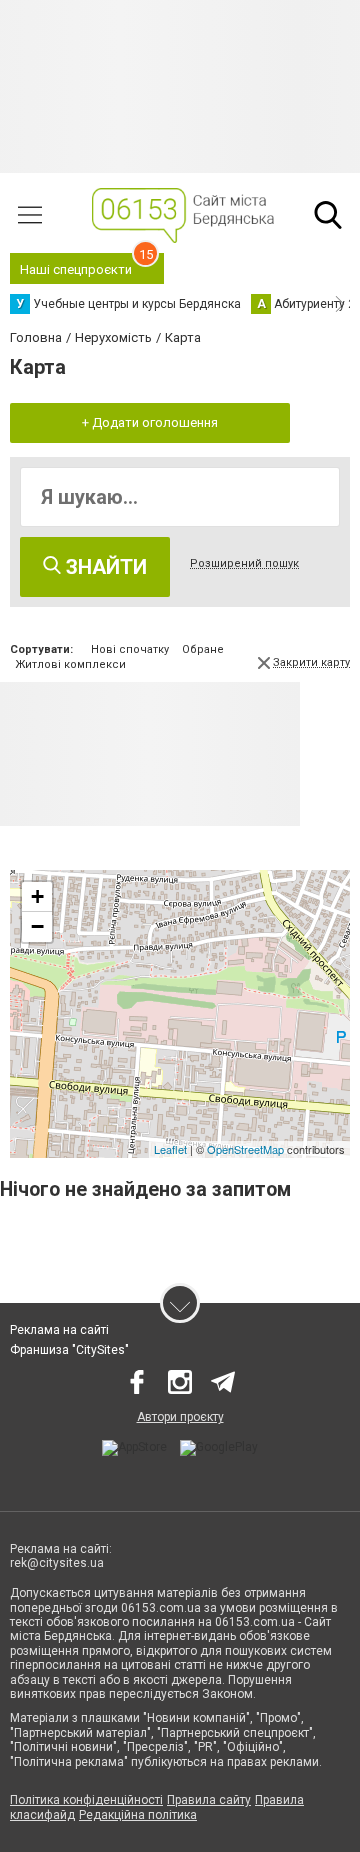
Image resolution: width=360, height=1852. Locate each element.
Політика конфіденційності (86, 1800)
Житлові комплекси (70, 664)
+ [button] (37, 896)
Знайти (104, 567)
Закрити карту (311, 662)
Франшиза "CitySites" (69, 1350)
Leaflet (170, 1149)
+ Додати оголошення (150, 422)
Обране (203, 649)
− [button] (37, 926)
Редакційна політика (138, 1815)
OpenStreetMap (245, 1149)
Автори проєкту (180, 1417)
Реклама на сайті (59, 1330)
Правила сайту (209, 1800)
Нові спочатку (130, 649)
